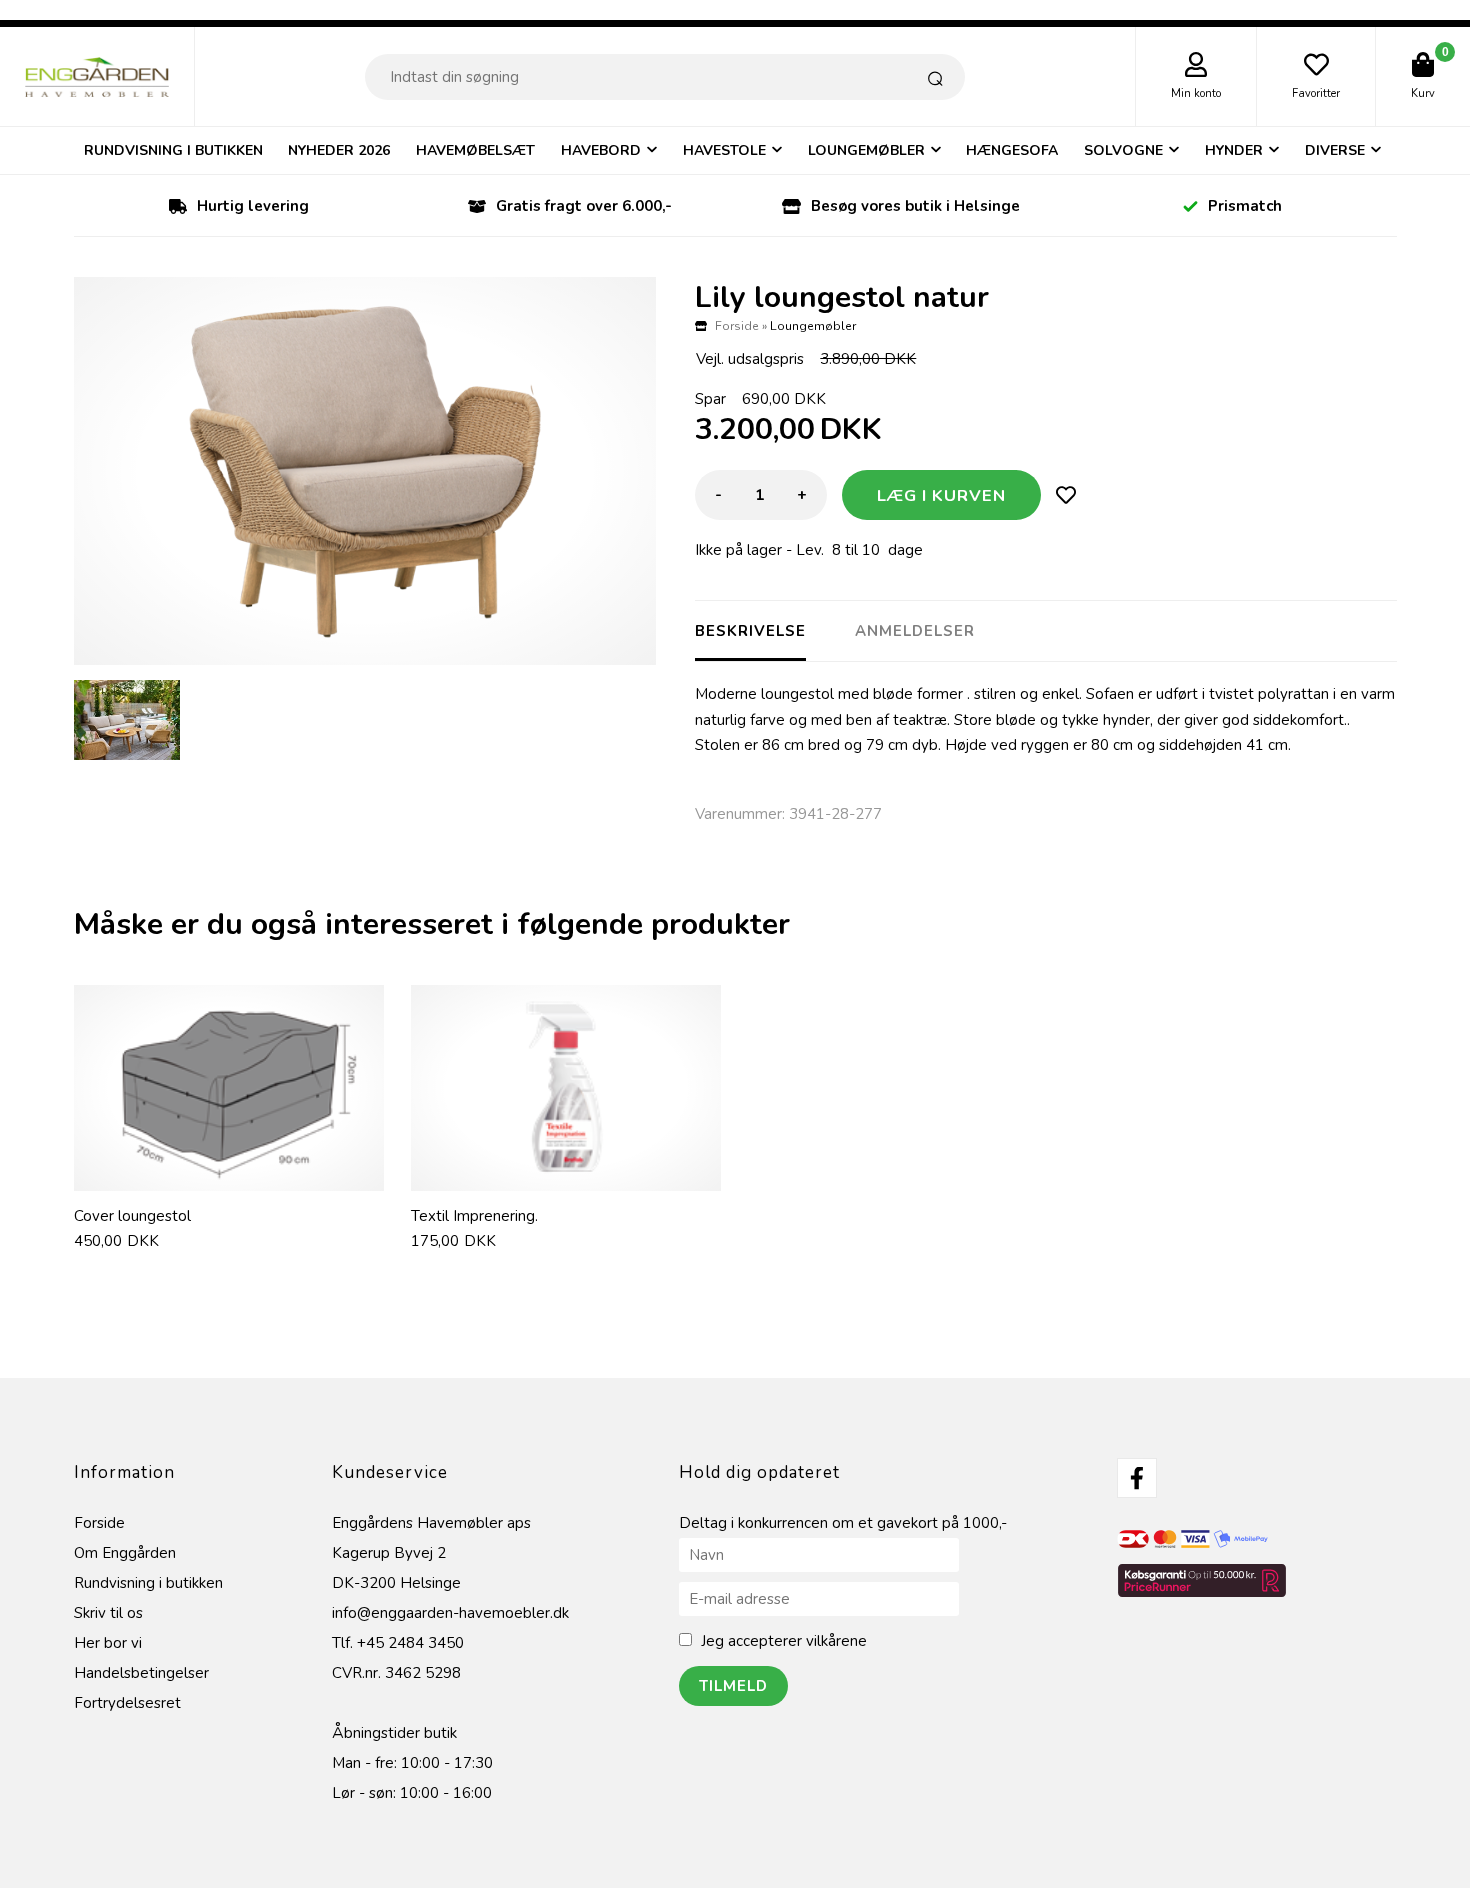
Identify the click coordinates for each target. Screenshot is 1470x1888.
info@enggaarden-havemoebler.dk (450, 1613)
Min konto (1196, 93)
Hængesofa (1012, 150)
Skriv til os (108, 1613)
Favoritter (1316, 93)
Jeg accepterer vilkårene (784, 1641)
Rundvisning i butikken (173, 150)
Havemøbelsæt (475, 150)
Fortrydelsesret (127, 1703)
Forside (737, 326)
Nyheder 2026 (339, 150)
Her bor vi (108, 1643)
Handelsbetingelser (141, 1673)
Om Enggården (125, 1553)
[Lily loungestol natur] (365, 471)
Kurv (1423, 93)
